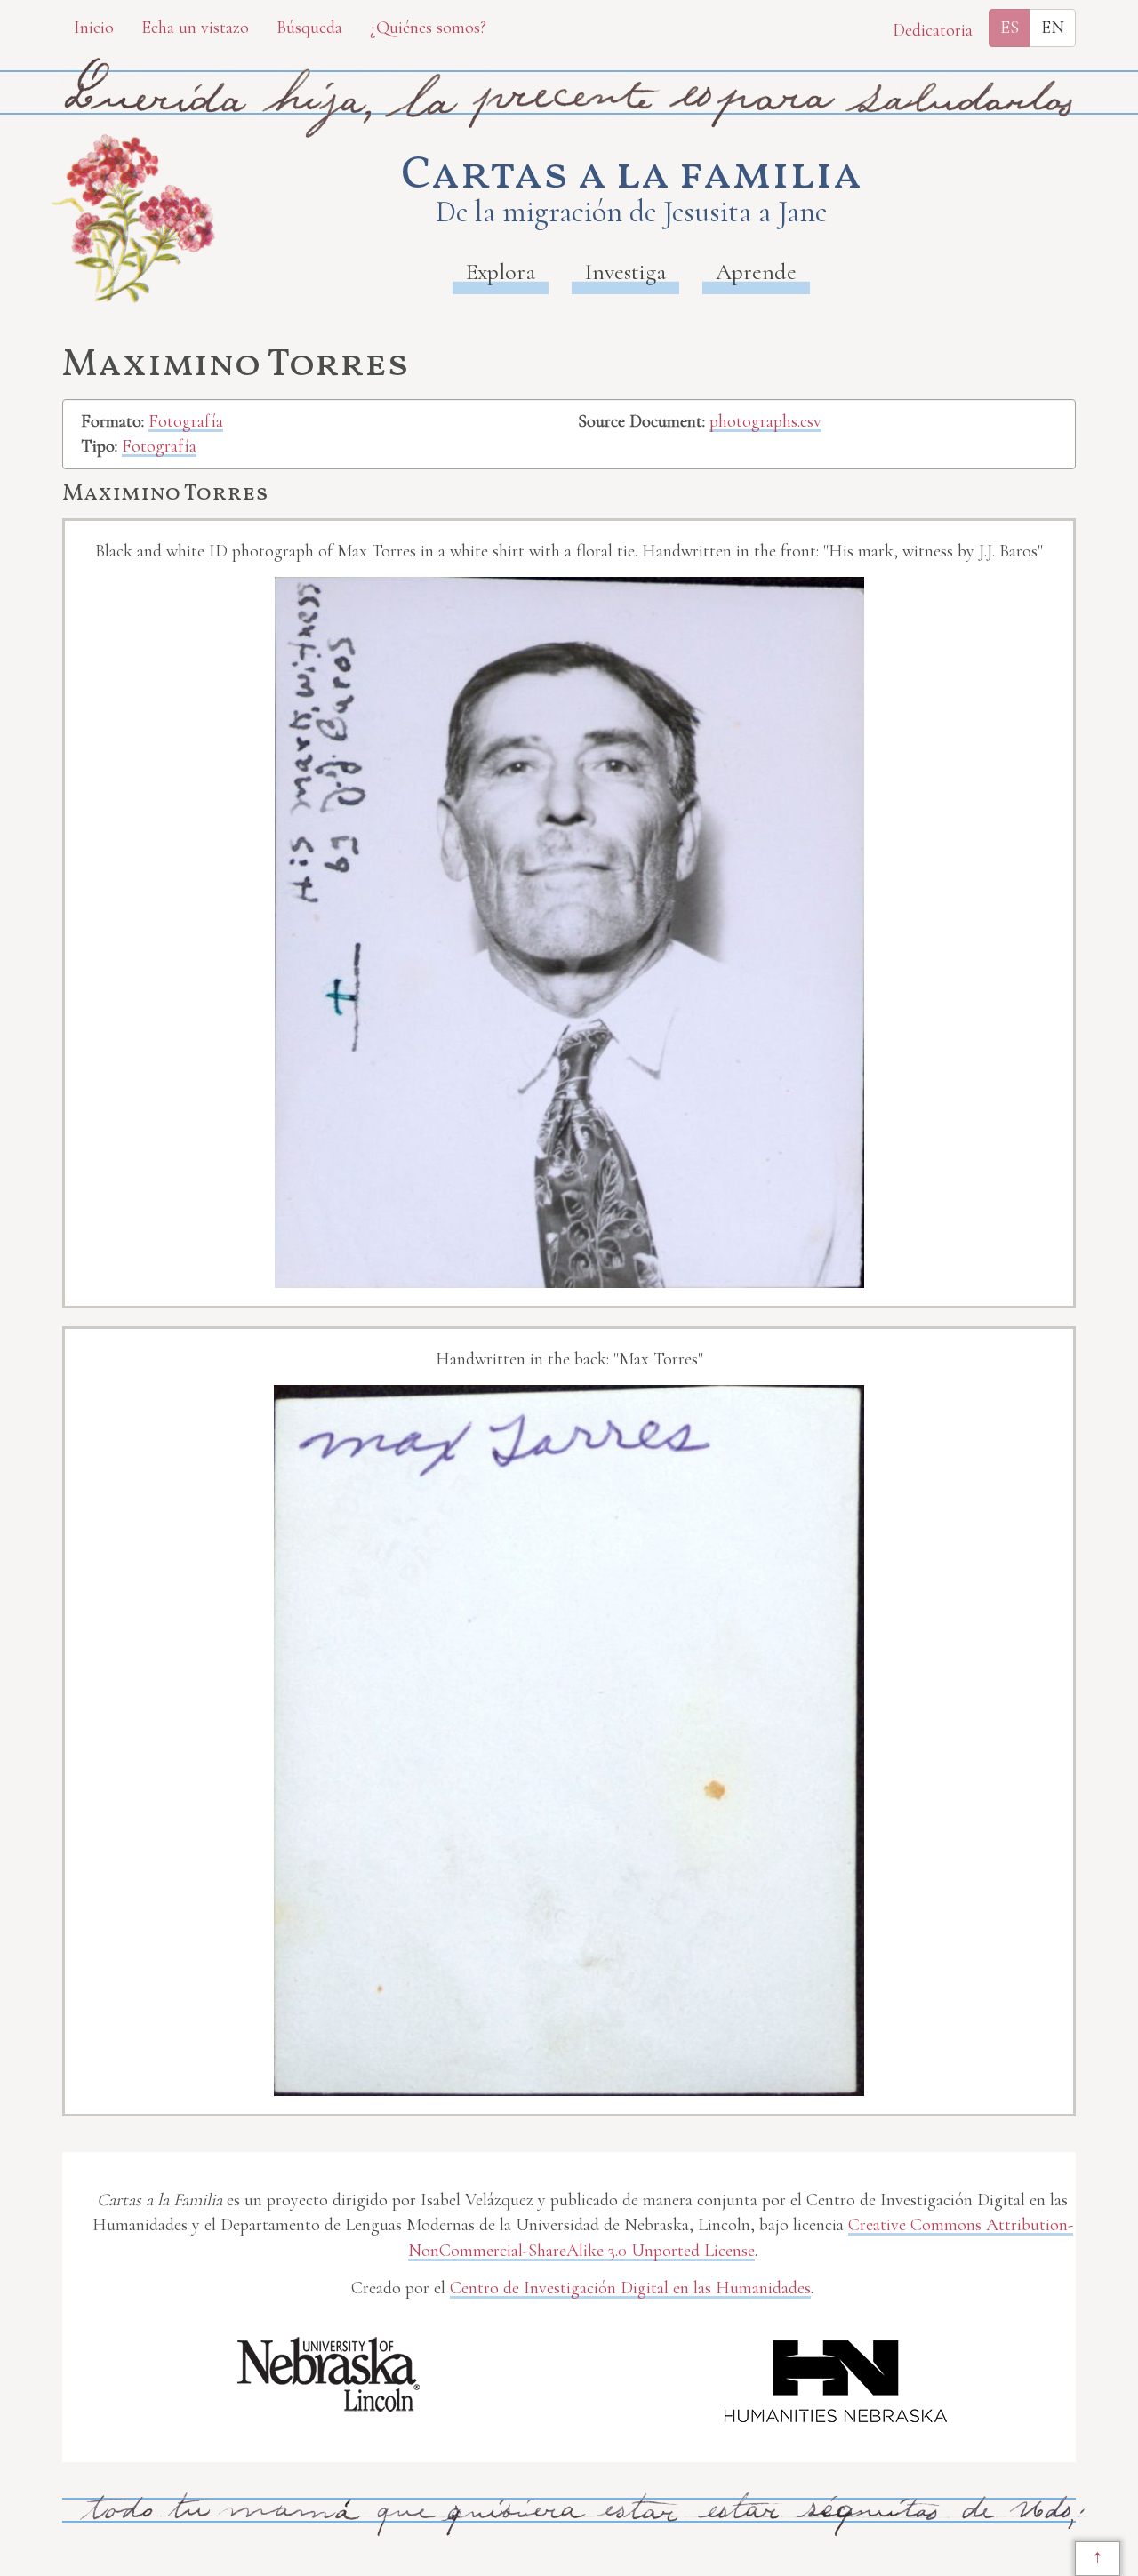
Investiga (625, 272)
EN (1053, 28)
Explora (501, 272)
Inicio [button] (94, 28)
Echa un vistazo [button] (195, 28)
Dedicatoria (933, 30)
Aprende (756, 272)
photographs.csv (765, 421)
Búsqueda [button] (309, 28)
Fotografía (186, 421)
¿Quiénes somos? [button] (428, 28)
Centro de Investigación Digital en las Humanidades (630, 2288)
